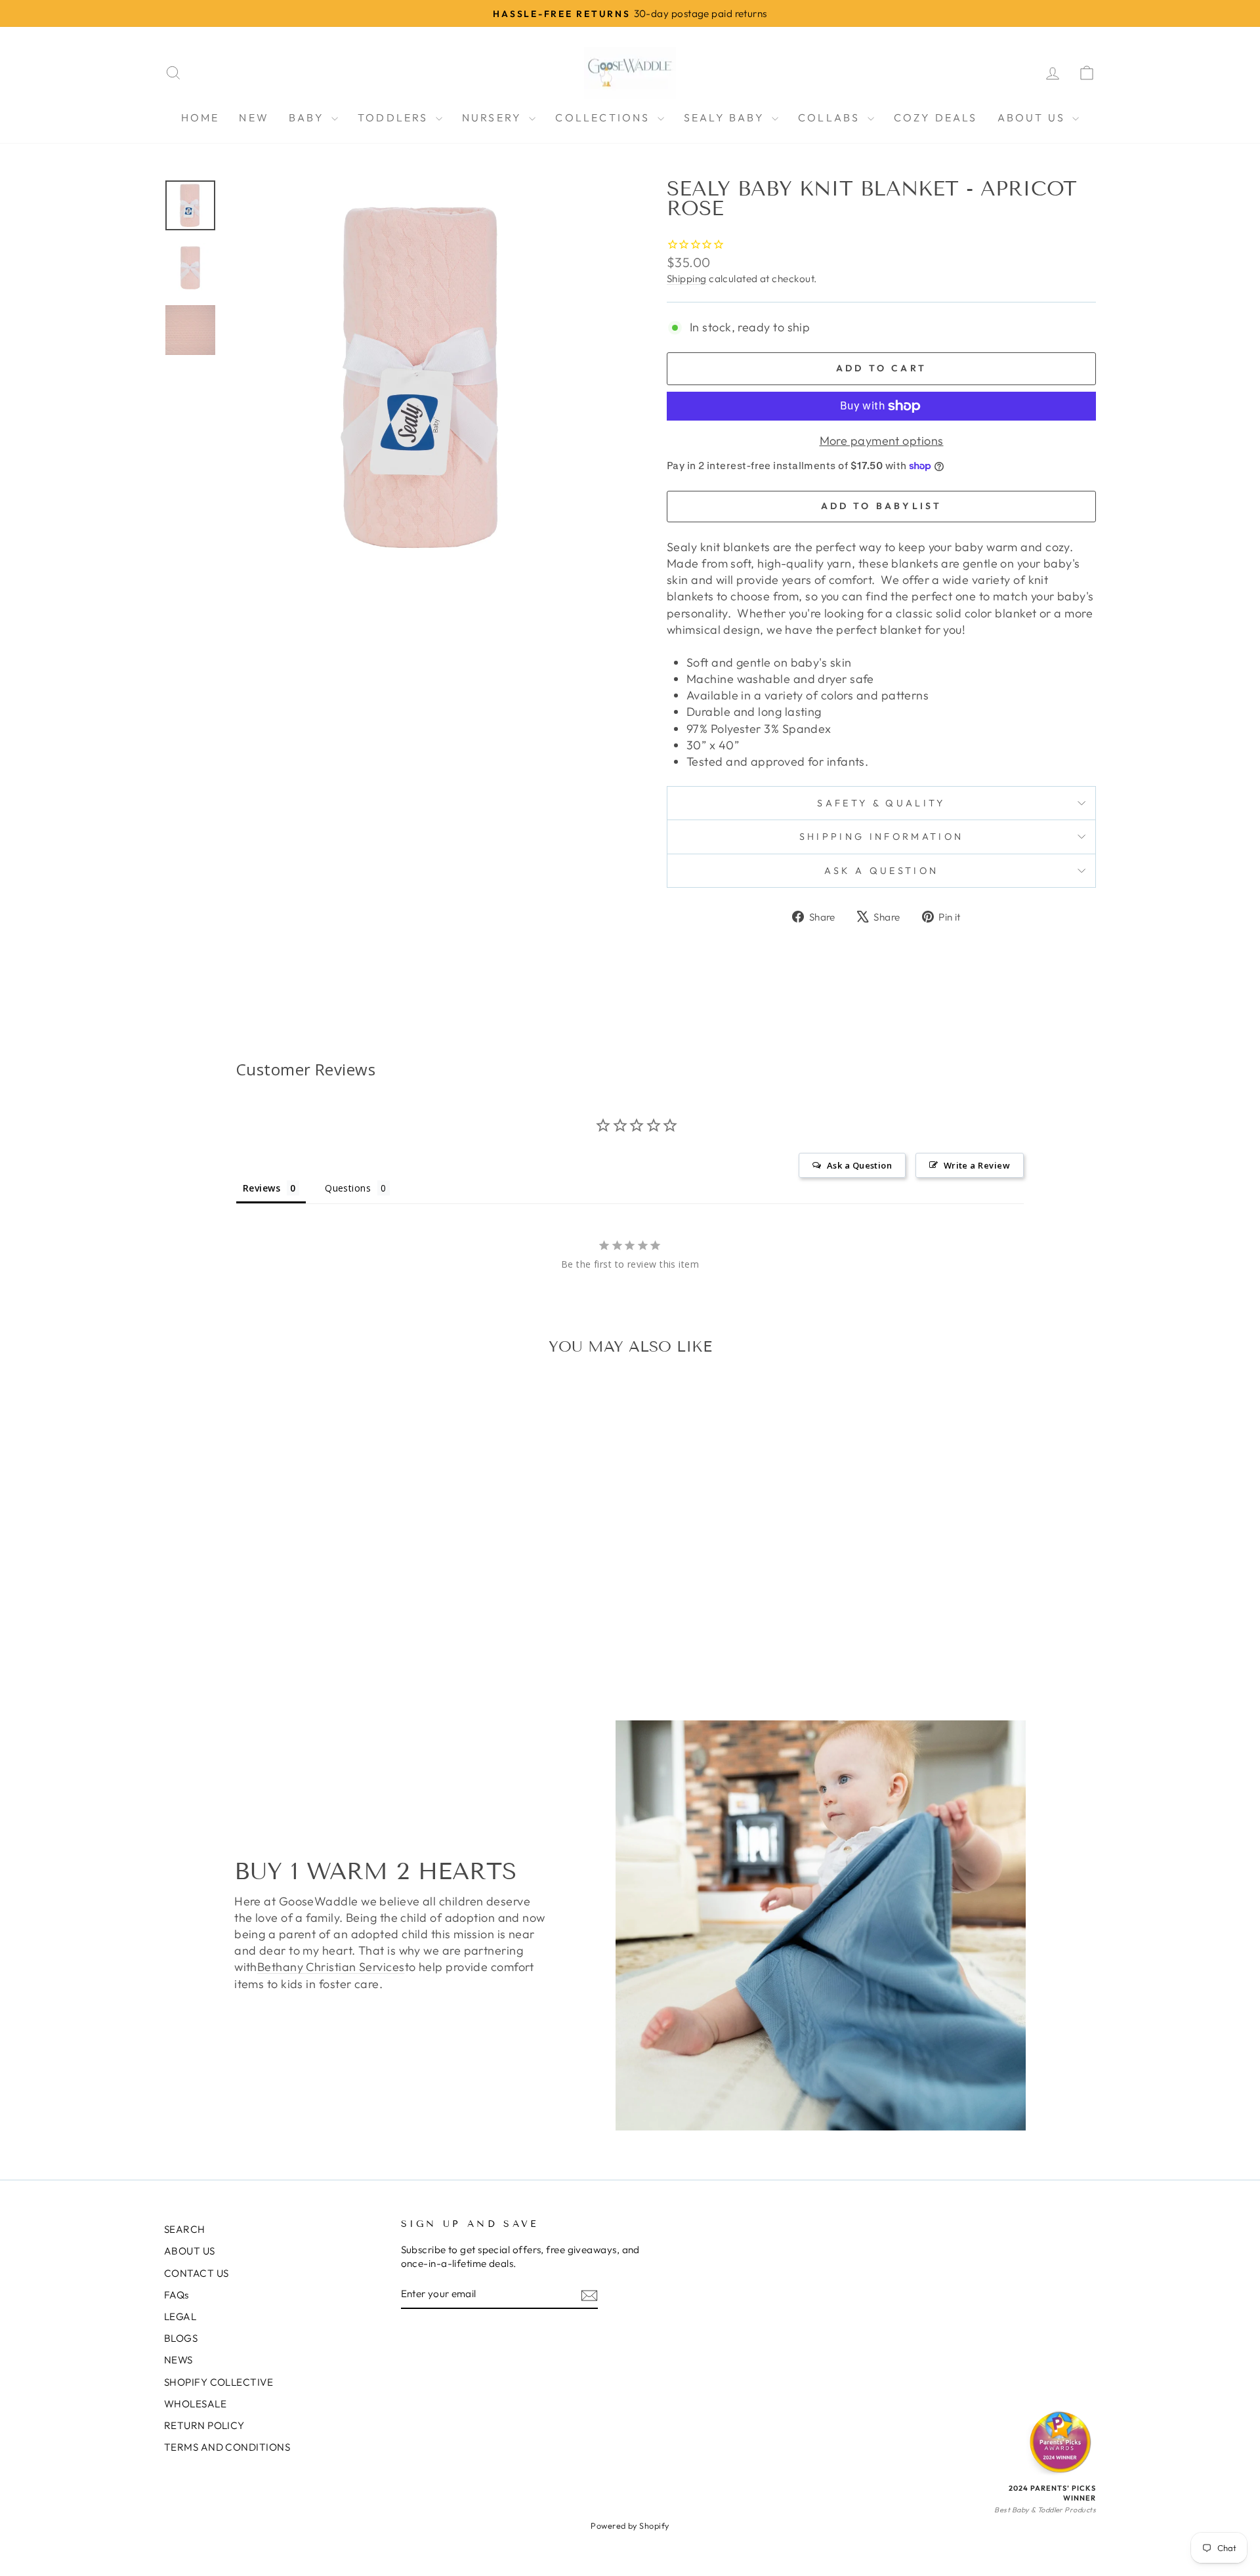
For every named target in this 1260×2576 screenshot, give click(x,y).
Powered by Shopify (630, 2525)
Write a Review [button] (977, 1165)
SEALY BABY (726, 117)
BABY (308, 117)
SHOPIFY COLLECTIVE (219, 2382)
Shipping (687, 279)
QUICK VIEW (275, 1594)
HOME (200, 117)
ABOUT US (1034, 117)
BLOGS (181, 2338)
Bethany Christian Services (331, 1967)
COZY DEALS (936, 117)
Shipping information (881, 837)
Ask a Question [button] (859, 1165)
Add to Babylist (882, 506)
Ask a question (881, 871)
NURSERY (494, 117)
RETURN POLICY (204, 2425)
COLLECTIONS (604, 117)
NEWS (178, 2360)
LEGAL (180, 2316)
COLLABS (831, 117)
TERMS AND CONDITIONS (227, 2447)
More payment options (882, 441)
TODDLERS (395, 117)
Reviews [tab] (262, 1188)
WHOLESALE (195, 2404)
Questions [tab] (348, 1188)
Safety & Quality (881, 803)
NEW (254, 117)
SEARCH (185, 2229)
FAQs (177, 2295)
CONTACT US (197, 2273)
